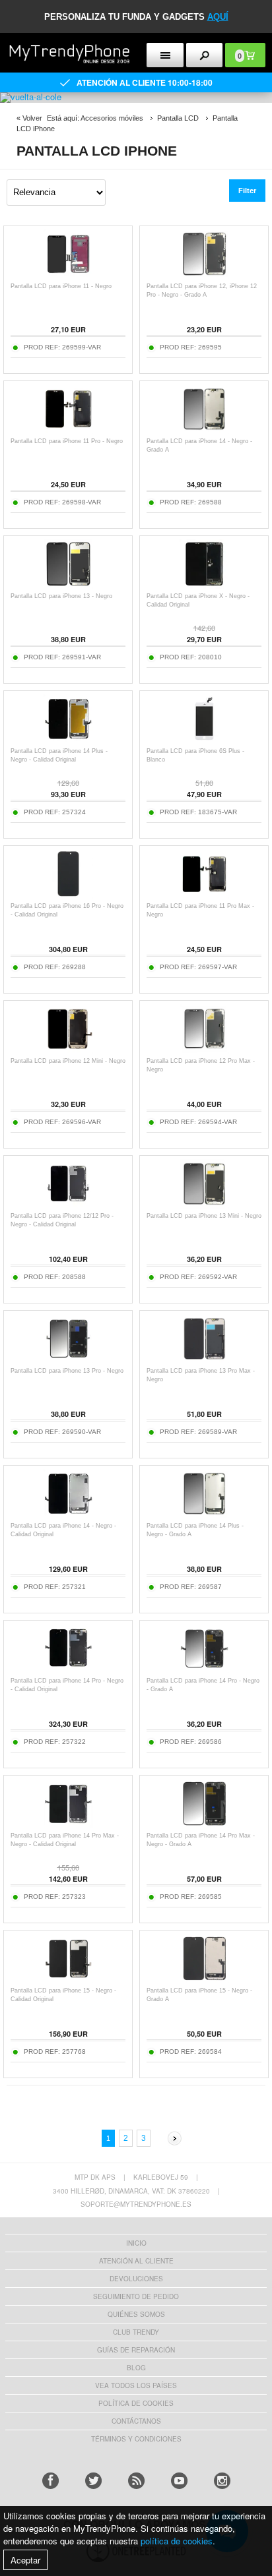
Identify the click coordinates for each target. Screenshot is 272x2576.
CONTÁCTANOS (136, 2421)
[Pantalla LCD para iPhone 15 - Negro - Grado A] (204, 1980)
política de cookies (177, 2541)
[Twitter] (93, 2481)
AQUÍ (218, 17)
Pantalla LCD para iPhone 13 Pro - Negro (67, 1371)
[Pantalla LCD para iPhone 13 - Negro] (68, 585)
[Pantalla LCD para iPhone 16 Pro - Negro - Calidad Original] (68, 895)
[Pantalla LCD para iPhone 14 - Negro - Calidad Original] (68, 1515)
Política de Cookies (136, 2403)
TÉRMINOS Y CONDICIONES (136, 2439)
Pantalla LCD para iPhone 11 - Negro (61, 286)
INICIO (136, 2243)
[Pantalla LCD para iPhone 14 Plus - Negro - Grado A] (204, 1515)
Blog (136, 2368)
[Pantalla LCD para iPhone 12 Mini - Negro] (68, 1050)
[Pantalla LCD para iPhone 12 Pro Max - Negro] (204, 1050)
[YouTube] (179, 2481)
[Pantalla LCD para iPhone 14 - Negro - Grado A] (204, 430)
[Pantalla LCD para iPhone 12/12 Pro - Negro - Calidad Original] (68, 1205)
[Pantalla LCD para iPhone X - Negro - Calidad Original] (204, 585)
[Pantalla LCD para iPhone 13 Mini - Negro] (204, 1205)
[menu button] (165, 55)
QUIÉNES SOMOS (136, 2314)
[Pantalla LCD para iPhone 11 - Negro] (68, 275)
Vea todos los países (136, 2385)
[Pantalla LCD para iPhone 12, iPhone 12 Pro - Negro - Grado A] (204, 275)
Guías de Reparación (136, 2350)
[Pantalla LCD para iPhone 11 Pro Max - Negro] (204, 895)
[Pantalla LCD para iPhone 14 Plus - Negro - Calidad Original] (68, 740)
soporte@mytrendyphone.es (136, 2204)
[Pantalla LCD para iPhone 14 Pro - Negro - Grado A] (204, 1670)
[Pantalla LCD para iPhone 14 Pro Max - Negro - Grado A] (204, 1825)
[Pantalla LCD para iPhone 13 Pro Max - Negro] (204, 1360)
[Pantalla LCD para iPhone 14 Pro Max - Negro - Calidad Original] (68, 1825)
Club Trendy (136, 2332)
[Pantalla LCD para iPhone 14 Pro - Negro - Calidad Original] (68, 1670)
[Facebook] (51, 2481)
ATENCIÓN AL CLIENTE (136, 2261)
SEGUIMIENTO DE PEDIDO (136, 2296)
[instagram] (222, 2481)
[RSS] (136, 2481)
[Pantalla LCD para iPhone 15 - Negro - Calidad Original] (68, 1980)
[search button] (205, 55)
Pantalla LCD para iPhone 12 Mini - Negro (68, 1061)
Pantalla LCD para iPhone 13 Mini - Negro (204, 1216)
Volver (32, 118)
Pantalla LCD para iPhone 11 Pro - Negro (67, 441)
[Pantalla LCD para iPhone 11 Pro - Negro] (68, 430)
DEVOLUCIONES (136, 2279)
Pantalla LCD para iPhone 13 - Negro (61, 596)
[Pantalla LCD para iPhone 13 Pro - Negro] (68, 1360)
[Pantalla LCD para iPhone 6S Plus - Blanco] (204, 740)
